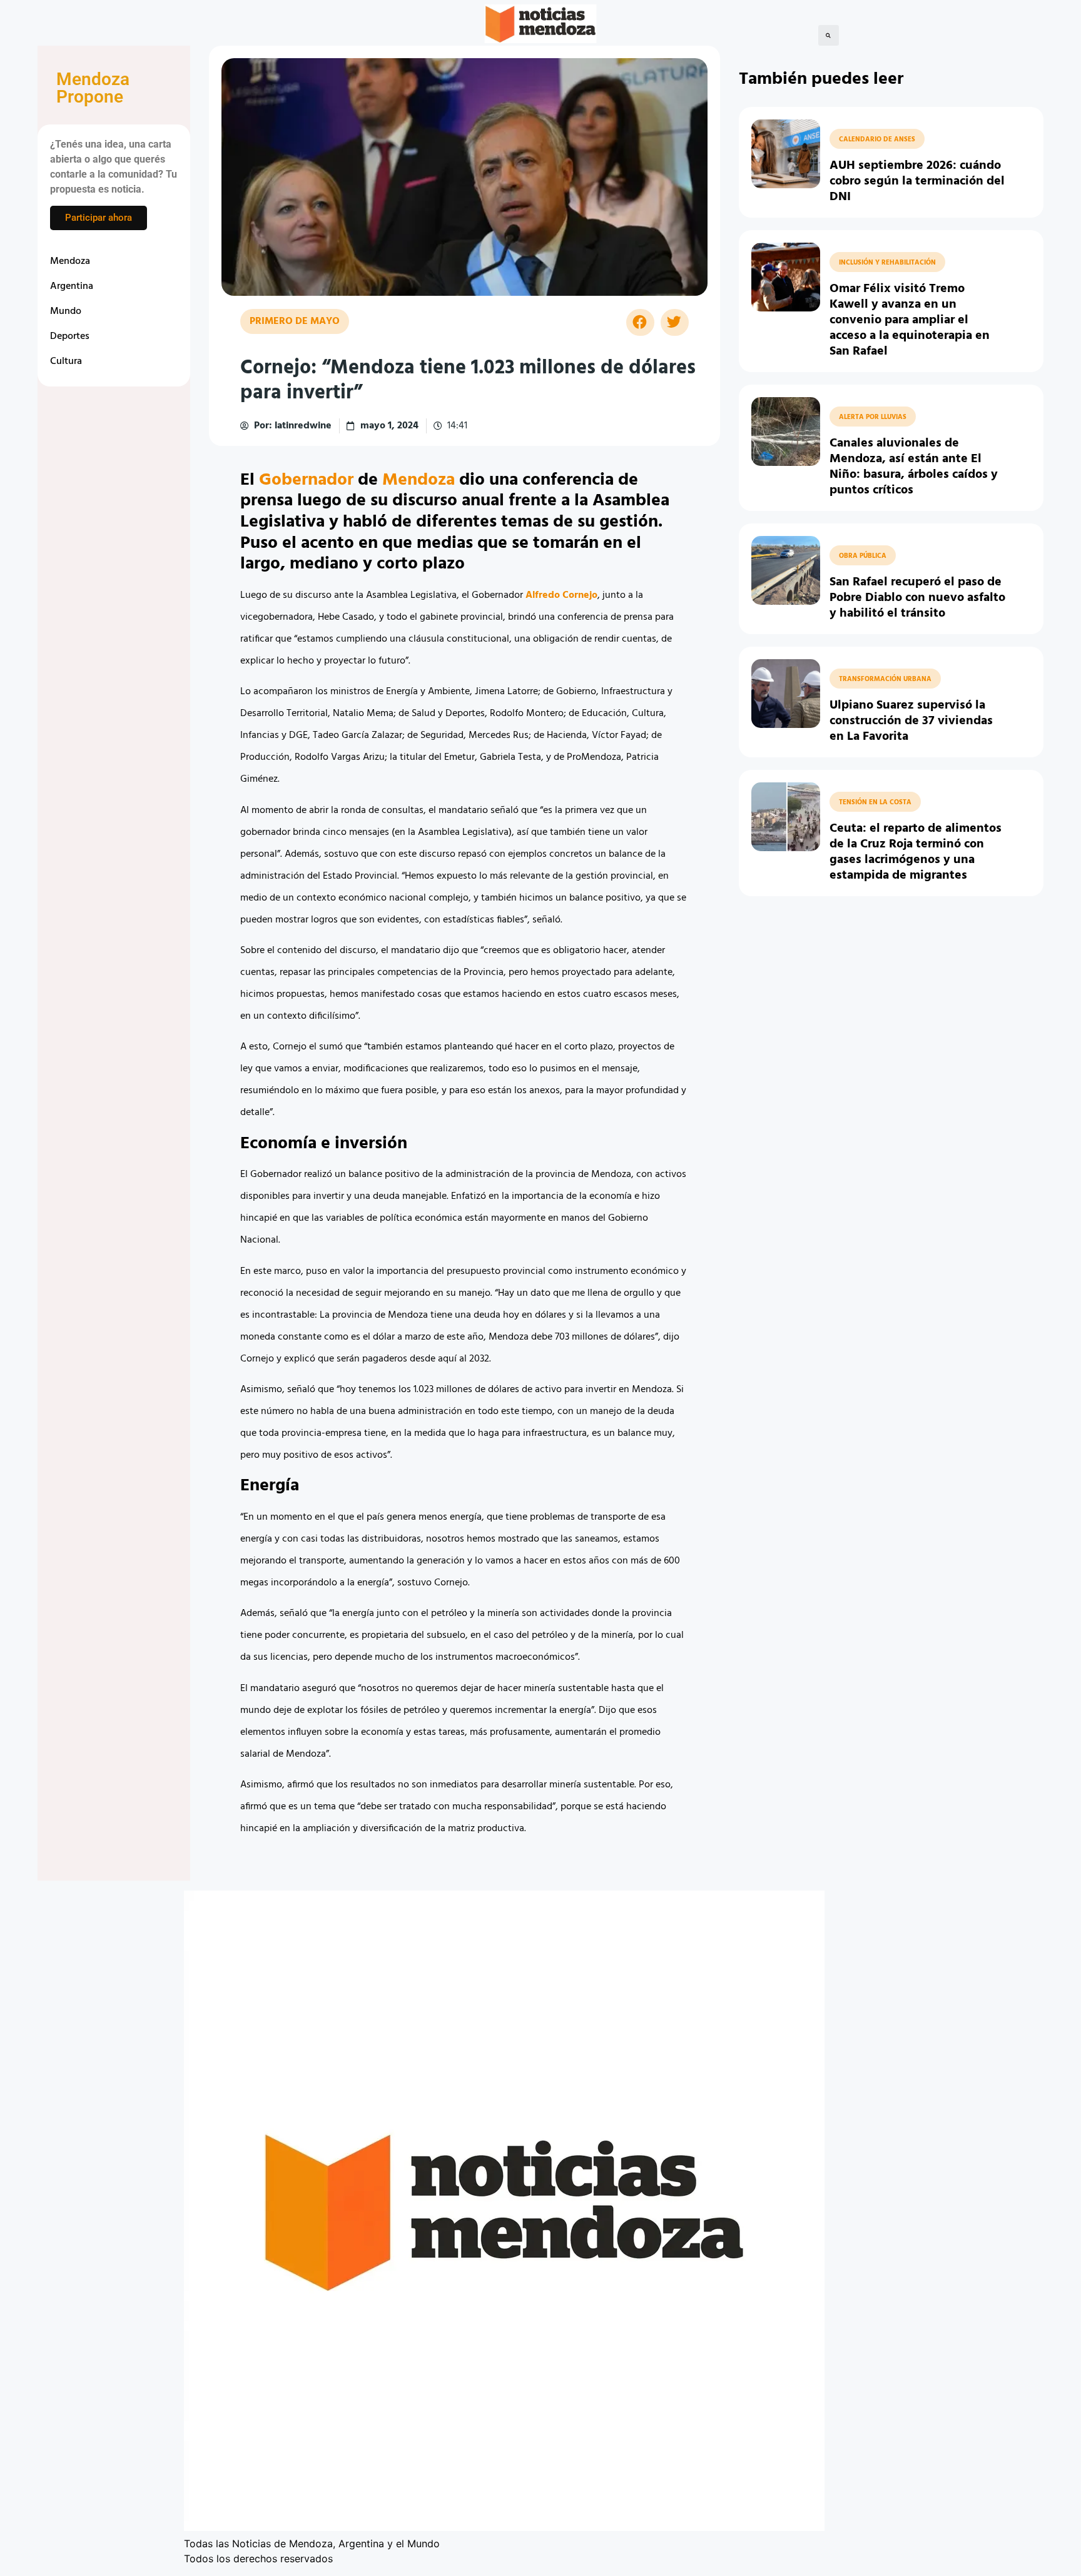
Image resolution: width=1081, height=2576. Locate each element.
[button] (829, 35)
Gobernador (306, 480)
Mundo (66, 311)
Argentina (72, 286)
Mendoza (70, 261)
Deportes (70, 336)
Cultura (66, 361)
